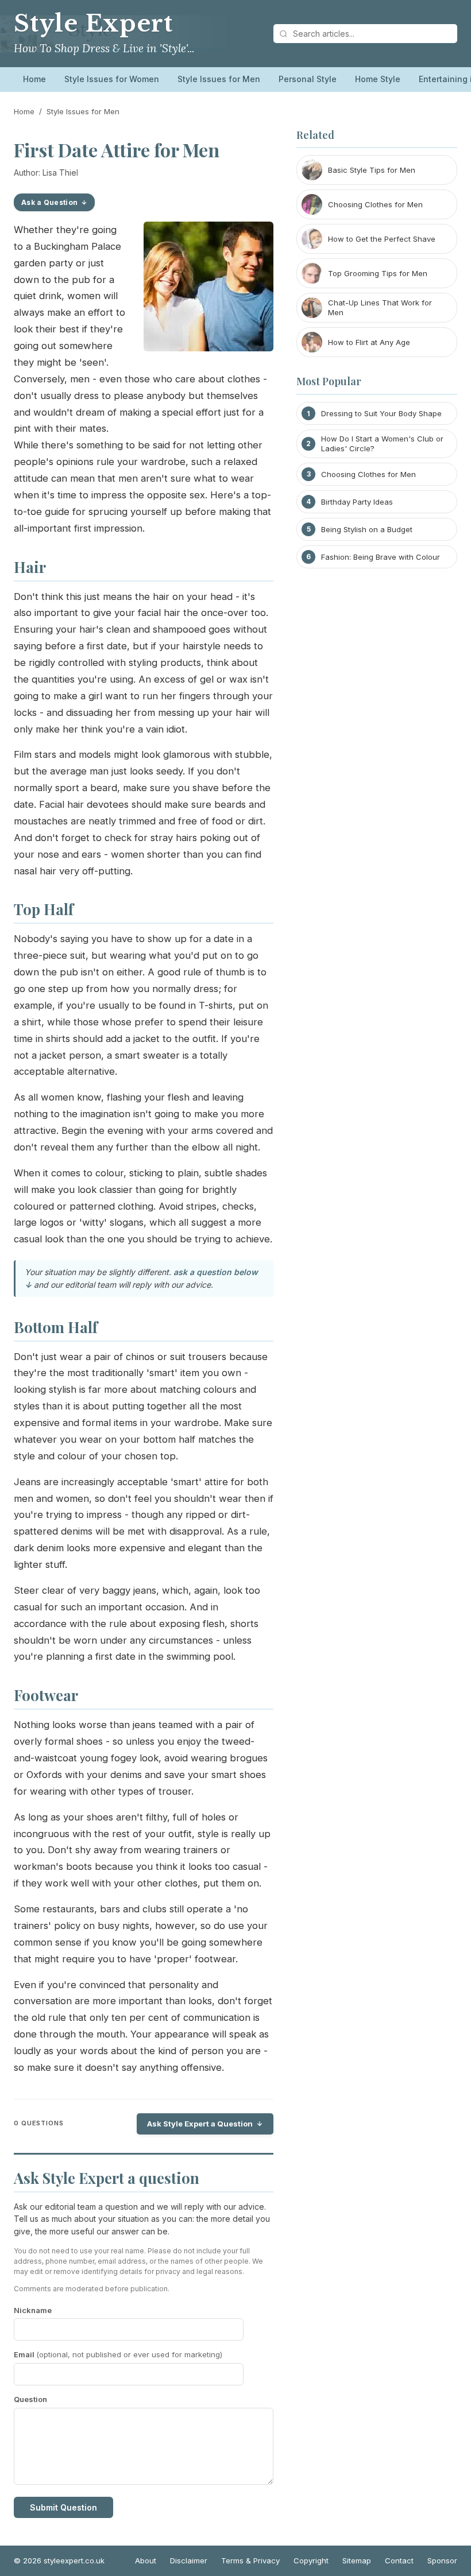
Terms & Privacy (250, 2560)
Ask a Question (49, 202)
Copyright (311, 2560)
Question (30, 2399)
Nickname (33, 2310)
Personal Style (308, 79)
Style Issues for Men (219, 79)
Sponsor (442, 2560)
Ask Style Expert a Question (200, 2124)
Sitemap (357, 2560)
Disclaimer (189, 2560)
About (146, 2560)
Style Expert (93, 24)
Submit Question (63, 2507)
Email (118, 2354)
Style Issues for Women (112, 79)
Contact (399, 2560)
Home (34, 79)
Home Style (378, 79)
